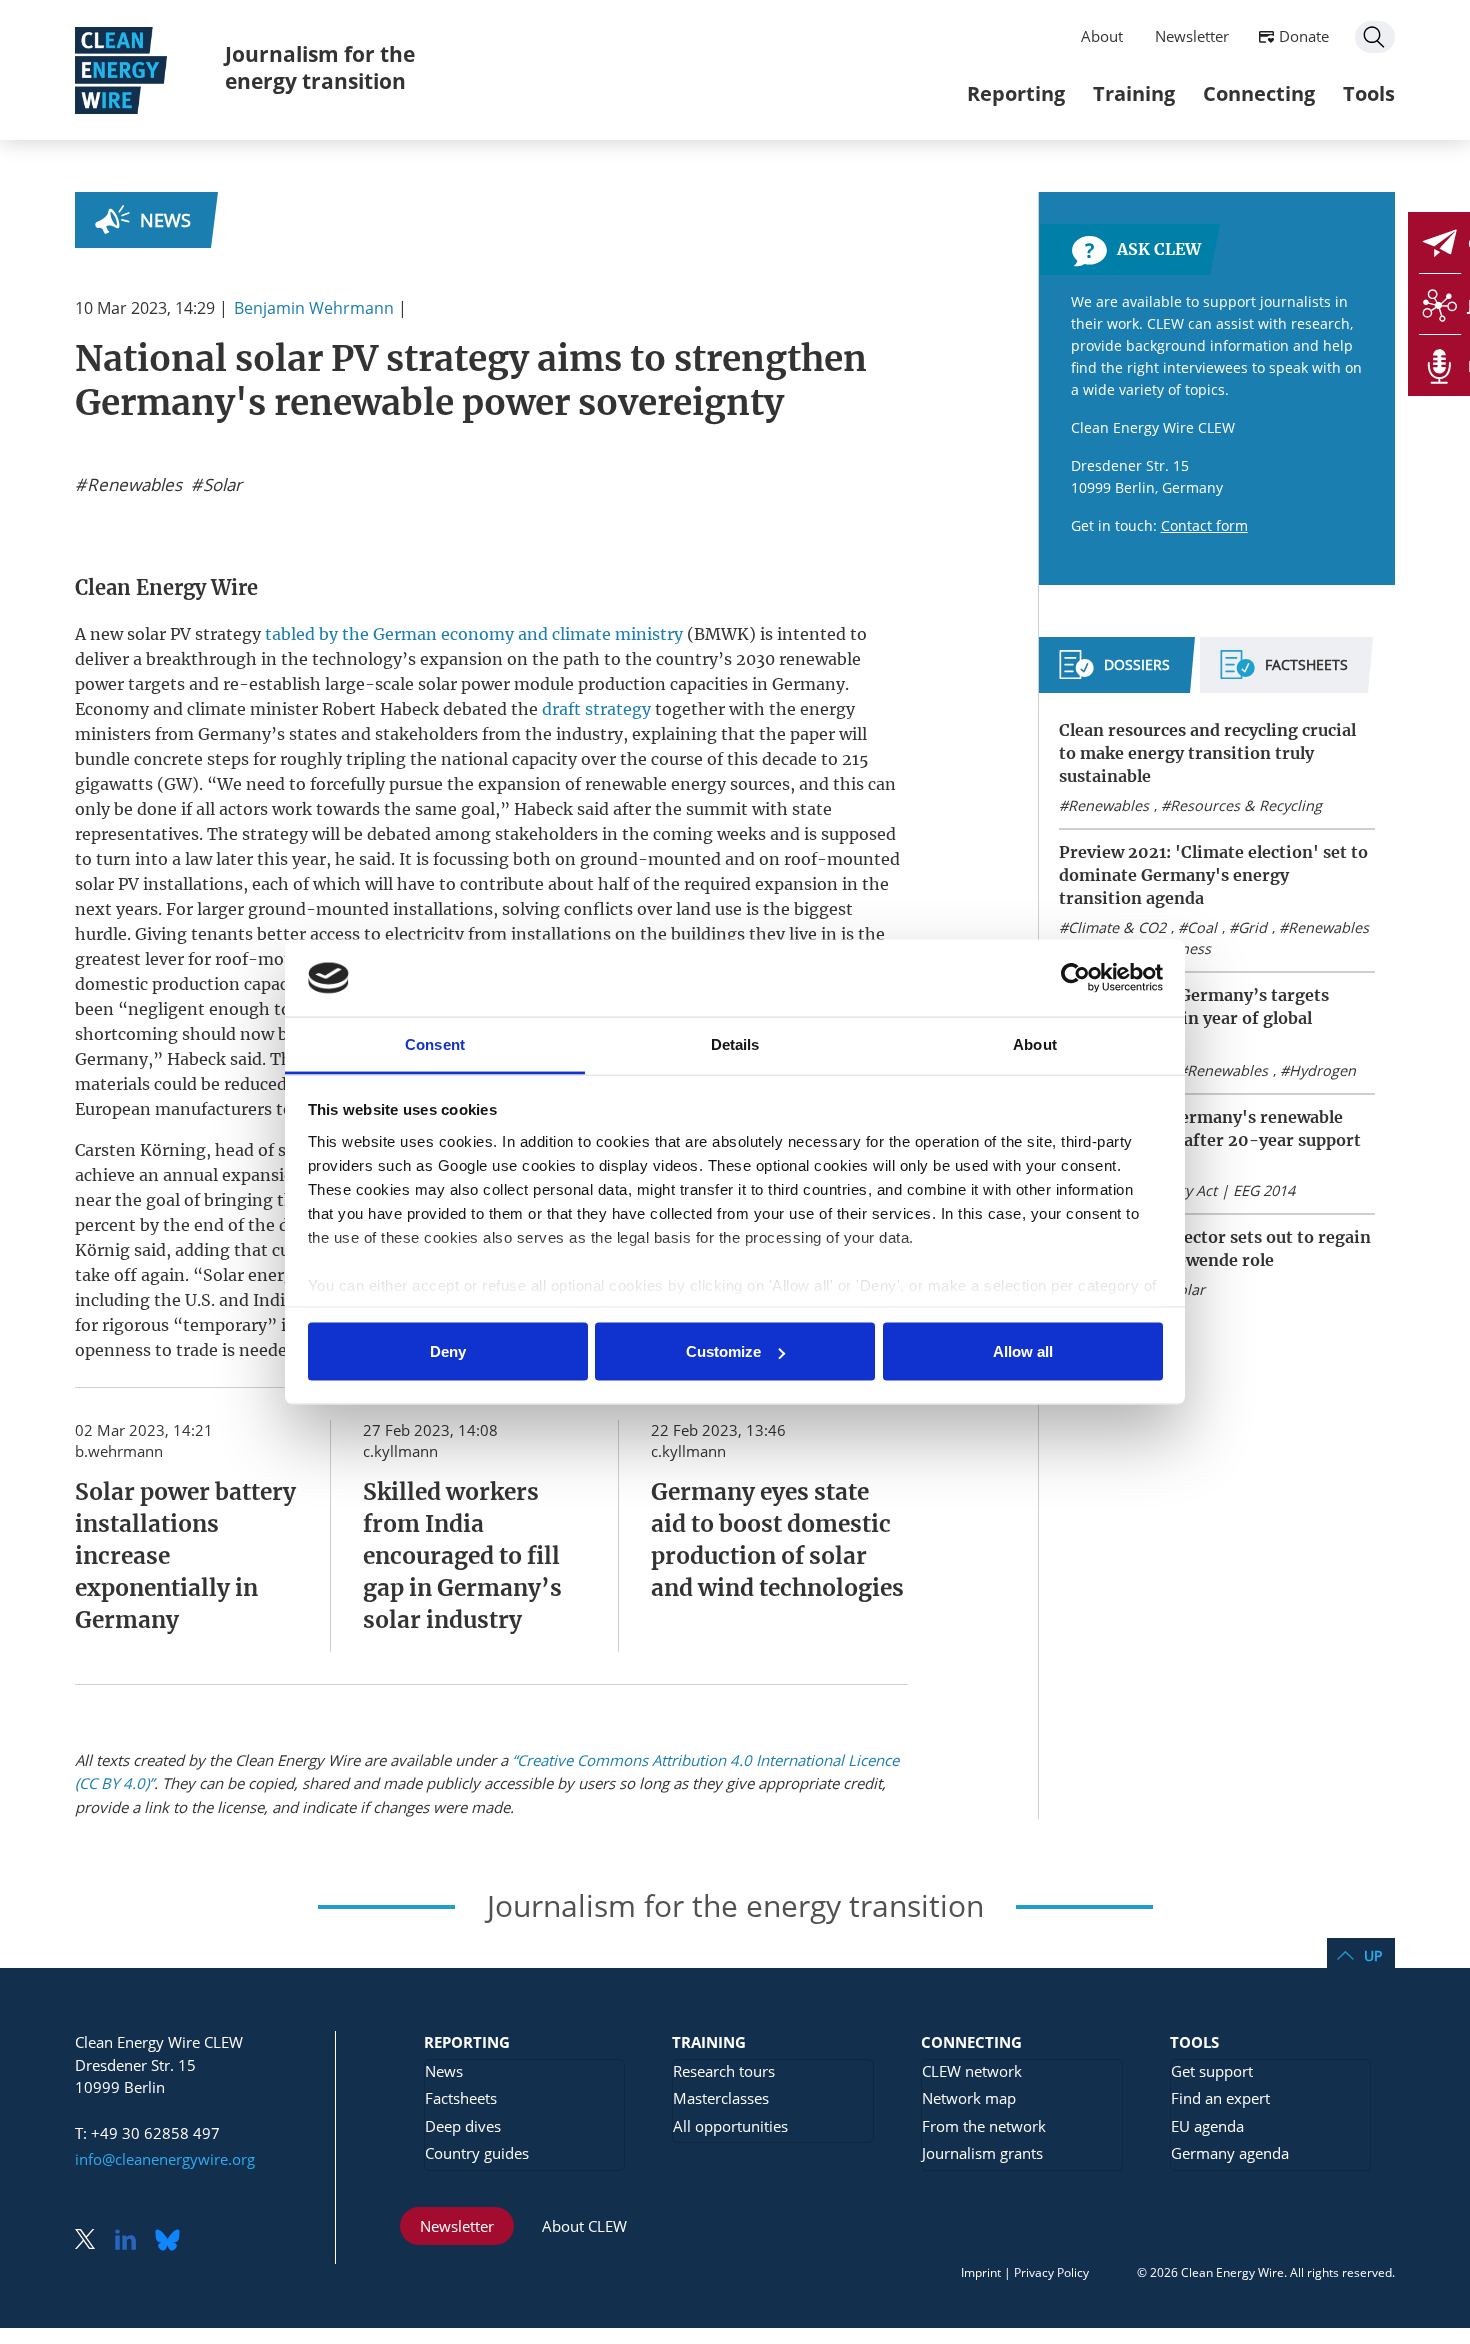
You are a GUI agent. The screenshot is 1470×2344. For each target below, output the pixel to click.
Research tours (724, 2071)
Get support (1212, 2071)
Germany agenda (1230, 2153)
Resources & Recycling (1246, 805)
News (165, 220)
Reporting (1016, 93)
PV (180, 634)
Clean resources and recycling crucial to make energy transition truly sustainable (1207, 753)
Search (1375, 37)
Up (1373, 1955)
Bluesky (173, 2241)
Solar (1187, 1289)
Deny (448, 1351)
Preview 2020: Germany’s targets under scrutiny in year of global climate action (1194, 1018)
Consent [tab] (435, 1043)
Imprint (981, 2272)
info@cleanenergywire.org (165, 2159)
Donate (1304, 36)
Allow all (1023, 1351)
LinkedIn (133, 2241)
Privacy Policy (1051, 2272)
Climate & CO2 (1117, 927)
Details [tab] (735, 1043)
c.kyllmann (400, 1451)
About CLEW (584, 2226)
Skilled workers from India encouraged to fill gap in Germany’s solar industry (462, 1556)
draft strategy (596, 709)
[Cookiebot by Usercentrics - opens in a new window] (1075, 978)
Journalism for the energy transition (320, 67)
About (1102, 36)
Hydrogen (1322, 1070)
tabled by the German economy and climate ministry (474, 634)
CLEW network (972, 2071)
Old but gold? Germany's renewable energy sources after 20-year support (1210, 1128)
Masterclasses (721, 2098)
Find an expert (1220, 2098)
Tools (1369, 93)
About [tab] (1035, 1043)
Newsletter (1192, 36)
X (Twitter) (93, 2241)
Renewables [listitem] (132, 485)
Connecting (1259, 93)
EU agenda (1207, 2126)
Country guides (477, 2153)
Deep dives (463, 2126)
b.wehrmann (119, 1451)
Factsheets (461, 2098)
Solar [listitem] (220, 485)
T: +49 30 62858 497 (147, 2133)
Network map (969, 2098)
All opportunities (730, 2126)
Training (1134, 93)
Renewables (1108, 805)
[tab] (1114, 673)
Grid (1252, 927)
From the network (984, 2126)
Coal (1202, 927)
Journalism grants (982, 2153)
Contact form (1204, 525)
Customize (723, 1351)
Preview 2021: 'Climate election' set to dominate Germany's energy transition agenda (1213, 875)
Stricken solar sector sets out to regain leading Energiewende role (1215, 1248)
